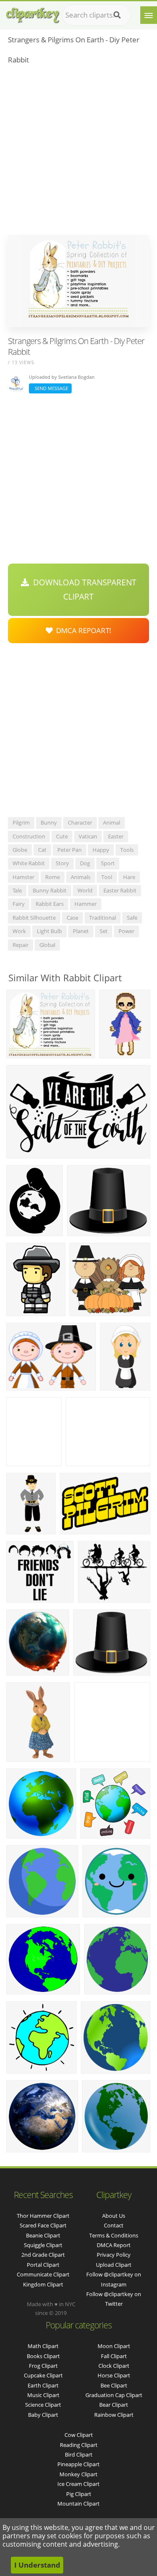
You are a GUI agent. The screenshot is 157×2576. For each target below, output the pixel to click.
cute (62, 836)
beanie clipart (43, 2235)
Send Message (50, 388)
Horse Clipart (114, 2375)
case (72, 918)
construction (29, 836)
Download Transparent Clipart (83, 590)
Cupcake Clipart (43, 2375)
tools (127, 850)
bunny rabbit (50, 890)
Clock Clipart (114, 2366)
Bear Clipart (114, 2405)
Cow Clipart (79, 2435)
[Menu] (149, 15)
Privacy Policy (114, 2255)
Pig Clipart (79, 2494)
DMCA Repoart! (82, 630)
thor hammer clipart (43, 2216)
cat (42, 850)
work (19, 931)
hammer (86, 904)
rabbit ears (50, 904)
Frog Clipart (43, 2366)
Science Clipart (43, 2405)
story (62, 863)
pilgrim (21, 822)
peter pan (69, 850)
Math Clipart (43, 2346)
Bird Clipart (79, 2454)
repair (21, 945)
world (85, 890)
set (104, 931)
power (126, 931)
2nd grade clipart (43, 2255)
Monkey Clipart (78, 2474)
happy (101, 850)
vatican (88, 836)
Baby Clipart (43, 2415)
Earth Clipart (43, 2385)
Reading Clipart (79, 2445)
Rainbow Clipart (114, 2415)
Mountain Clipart (78, 2504)
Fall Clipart (114, 2356)
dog (85, 863)
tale (17, 890)
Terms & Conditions (114, 2235)
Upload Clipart (114, 2265)
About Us (114, 2216)
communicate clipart (43, 2274)
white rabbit (29, 863)
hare (129, 877)
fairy (19, 904)
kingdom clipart (43, 2284)
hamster (23, 877)
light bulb (49, 931)
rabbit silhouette (34, 918)
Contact (114, 2225)
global (47, 945)
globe (20, 850)
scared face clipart (43, 2225)
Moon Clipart (114, 2346)
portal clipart (43, 2265)
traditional (103, 918)
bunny (49, 822)
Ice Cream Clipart (78, 2484)
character (80, 822)
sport (108, 863)
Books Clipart (43, 2356)
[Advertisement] (78, 152)
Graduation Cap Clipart (114, 2395)
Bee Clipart (114, 2385)
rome (53, 877)
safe (132, 918)
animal (112, 822)
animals (81, 877)
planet (81, 931)
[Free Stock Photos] (32, 13)
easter (116, 836)
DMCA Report (114, 2245)
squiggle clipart (43, 2245)
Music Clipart (43, 2395)
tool (107, 877)
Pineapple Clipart (78, 2464)
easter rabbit (120, 890)
